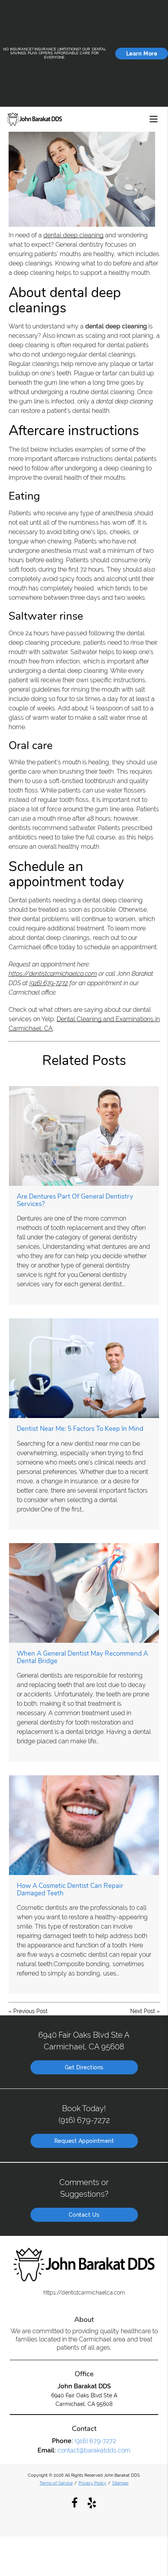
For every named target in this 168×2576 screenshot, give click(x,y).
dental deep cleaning (73, 235)
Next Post (143, 2011)
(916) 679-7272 (49, 983)
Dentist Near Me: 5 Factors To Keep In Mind (80, 1429)
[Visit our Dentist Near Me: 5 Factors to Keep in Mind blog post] (84, 1368)
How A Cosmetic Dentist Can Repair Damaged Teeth (70, 1889)
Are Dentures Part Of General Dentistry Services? (75, 1200)
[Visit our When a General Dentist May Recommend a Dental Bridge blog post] (84, 1593)
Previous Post (30, 2011)
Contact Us (84, 2215)
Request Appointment (84, 2141)
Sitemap (120, 2483)
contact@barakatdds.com (94, 2450)
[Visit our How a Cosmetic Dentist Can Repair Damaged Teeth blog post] (84, 1825)
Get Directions (84, 2067)
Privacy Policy (92, 2483)
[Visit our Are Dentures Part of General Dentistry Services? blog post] (84, 1136)
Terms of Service (56, 2483)
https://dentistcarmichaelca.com (53, 974)
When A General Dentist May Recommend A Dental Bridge (82, 1657)
